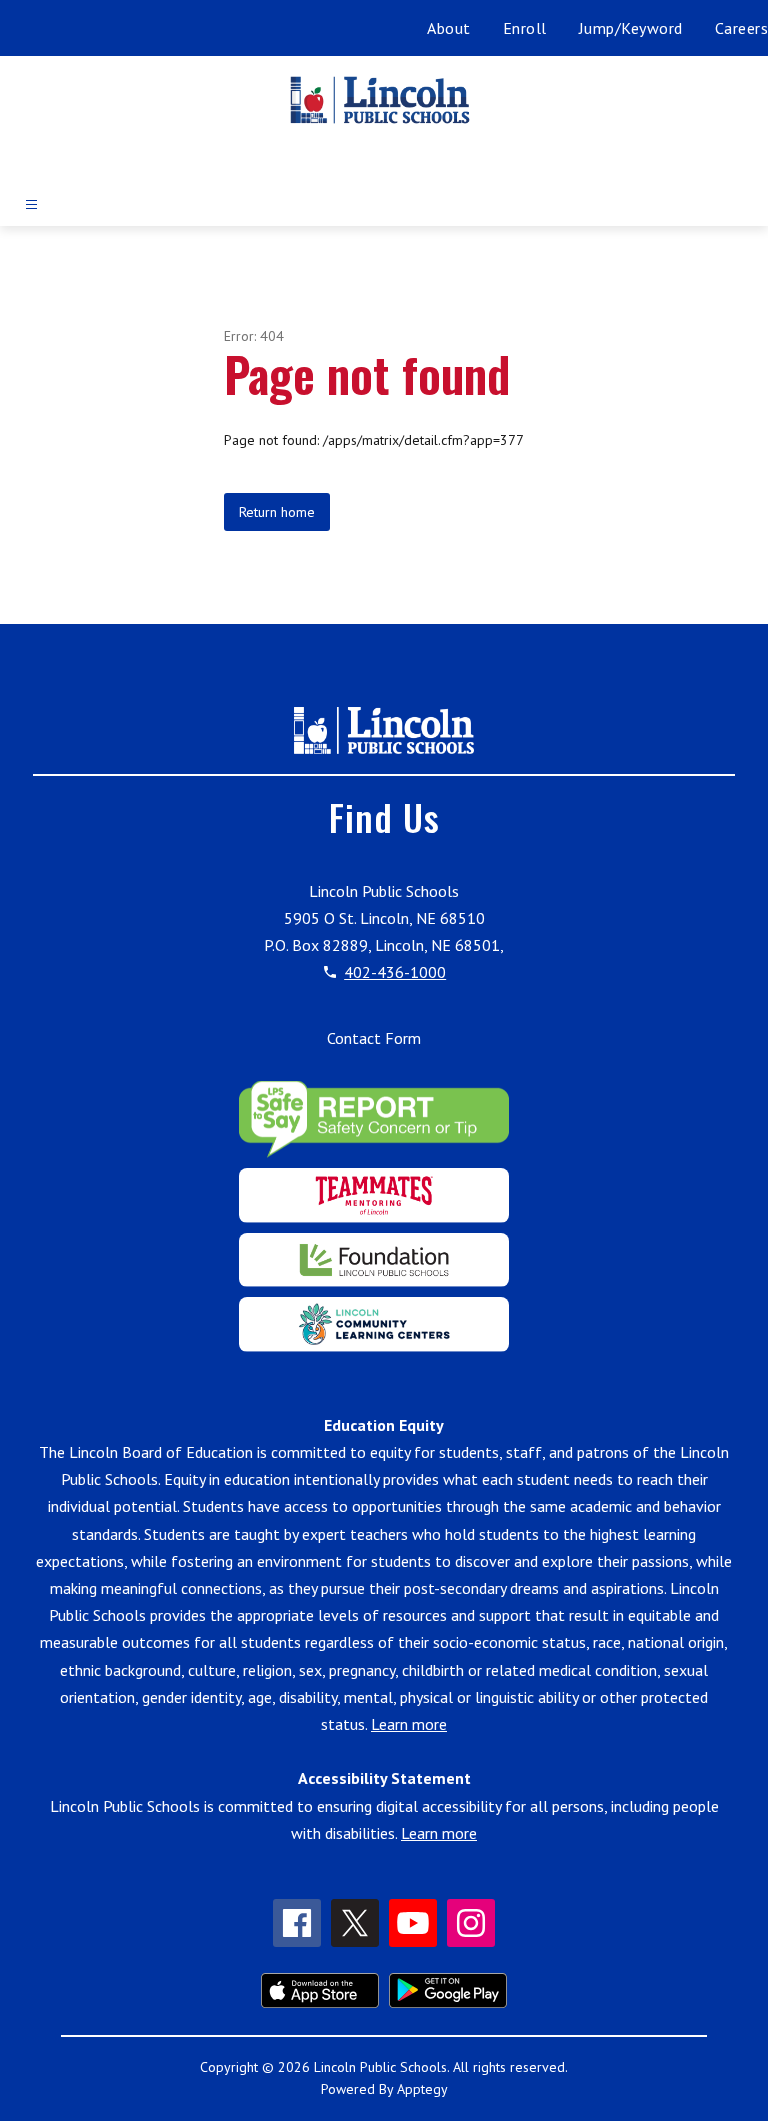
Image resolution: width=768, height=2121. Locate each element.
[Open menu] (31, 204)
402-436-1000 (395, 972)
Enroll (525, 28)
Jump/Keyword (631, 28)
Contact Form (374, 1038)
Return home (277, 512)
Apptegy (422, 2089)
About (449, 28)
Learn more (409, 1724)
